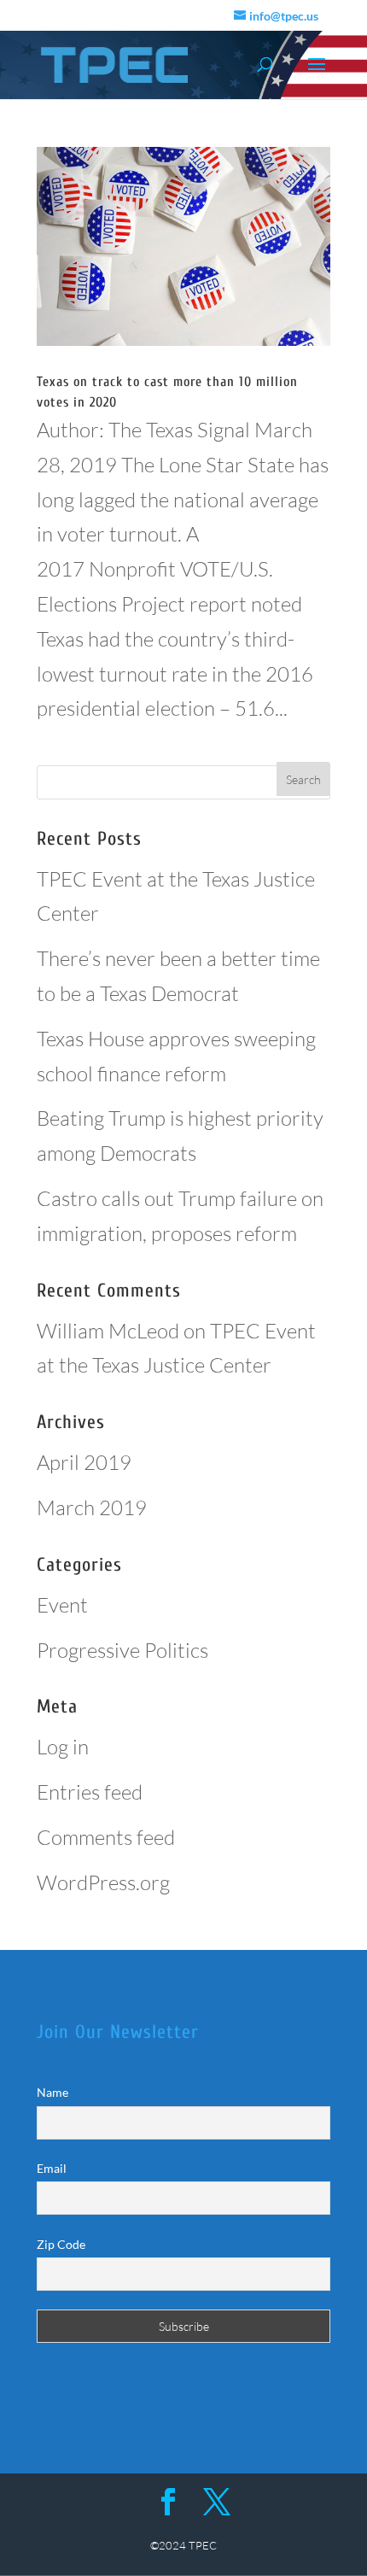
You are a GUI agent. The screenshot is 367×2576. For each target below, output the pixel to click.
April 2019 (84, 1462)
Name (52, 2092)
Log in (63, 1747)
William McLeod (108, 1331)
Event (62, 1605)
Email (52, 2168)
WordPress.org (103, 1882)
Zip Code (61, 2244)
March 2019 (92, 1508)
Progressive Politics (122, 1650)
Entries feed (90, 1792)
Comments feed (106, 1837)
